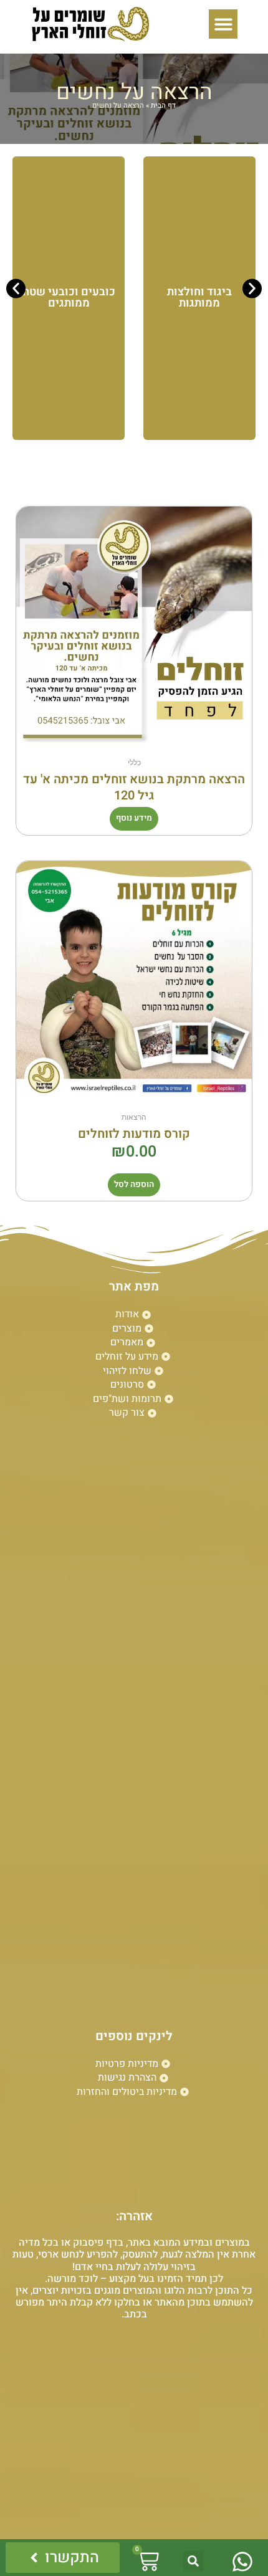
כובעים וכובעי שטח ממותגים (69, 298)
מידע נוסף (134, 818)
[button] (223, 24)
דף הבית (163, 106)
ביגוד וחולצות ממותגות (199, 298)
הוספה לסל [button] (134, 1185)
